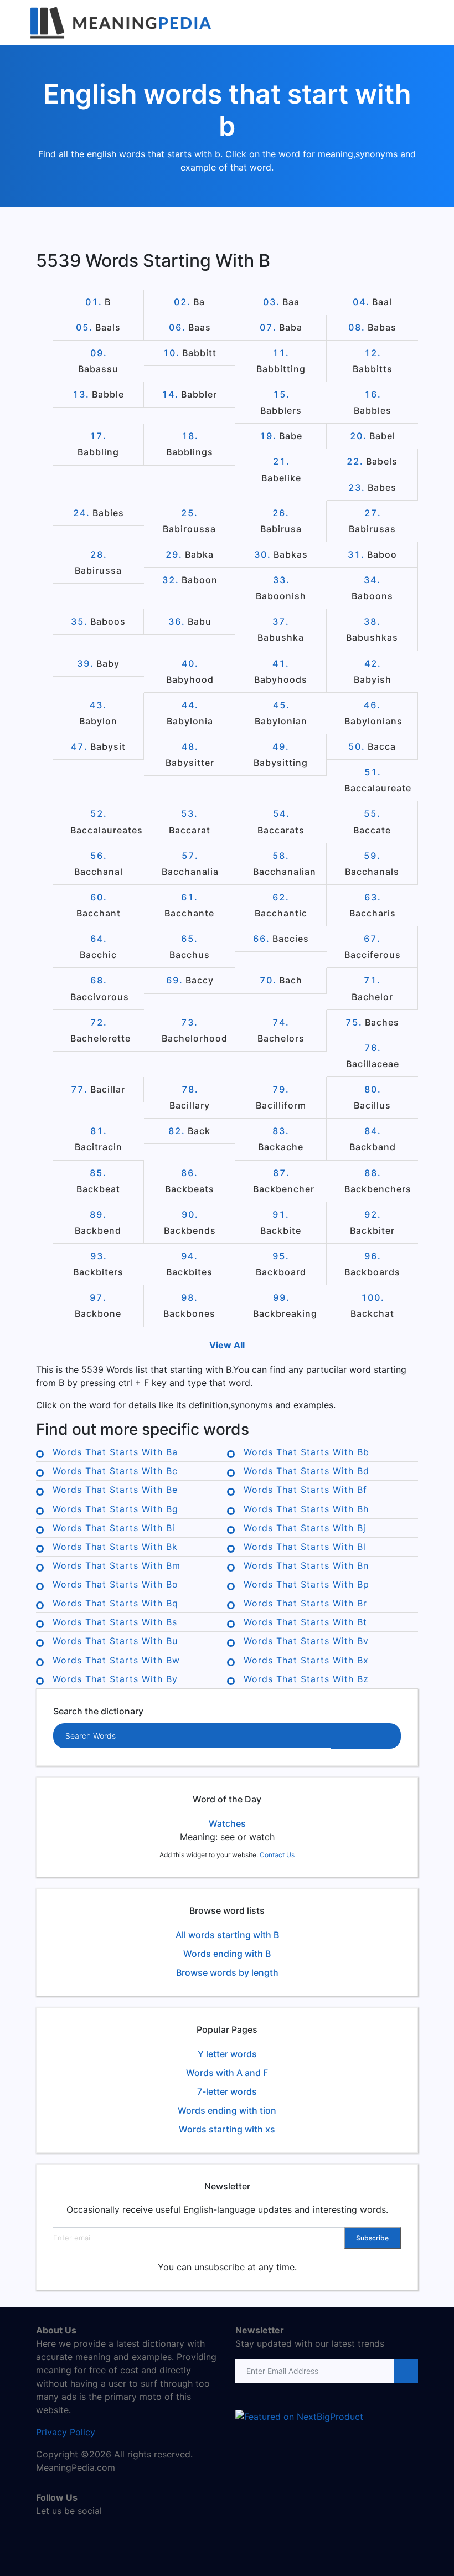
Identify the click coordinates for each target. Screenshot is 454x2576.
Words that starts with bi (114, 1528)
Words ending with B (227, 1954)
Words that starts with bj (305, 1528)
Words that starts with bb (306, 1452)
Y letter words (227, 2054)
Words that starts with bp (306, 1584)
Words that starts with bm (117, 1565)
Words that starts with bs (115, 1622)
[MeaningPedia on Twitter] (61, 2534)
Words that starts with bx (306, 1660)
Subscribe (372, 2238)
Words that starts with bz (306, 1679)
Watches (227, 1823)
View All (227, 1345)
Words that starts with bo (115, 1584)
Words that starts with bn (306, 1565)
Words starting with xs (227, 2129)
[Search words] (366, 1736)
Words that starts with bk (115, 1547)
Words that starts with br (305, 1603)
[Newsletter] (405, 2371)
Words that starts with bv (306, 1641)
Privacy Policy (66, 2432)
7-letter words (227, 2091)
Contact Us (277, 1855)
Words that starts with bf (305, 1490)
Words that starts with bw (116, 1660)
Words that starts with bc (115, 1471)
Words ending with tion (227, 2110)
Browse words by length (227, 1972)
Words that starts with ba (115, 1452)
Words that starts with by (115, 1679)
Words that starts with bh (306, 1509)
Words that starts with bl (305, 1547)
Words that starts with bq (115, 1603)
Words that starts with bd (306, 1471)
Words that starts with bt (305, 1622)
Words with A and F (227, 2073)
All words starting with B (227, 1935)
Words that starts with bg (115, 1509)
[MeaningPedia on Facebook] (44, 2534)
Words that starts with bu (115, 1641)
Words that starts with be (115, 1490)
